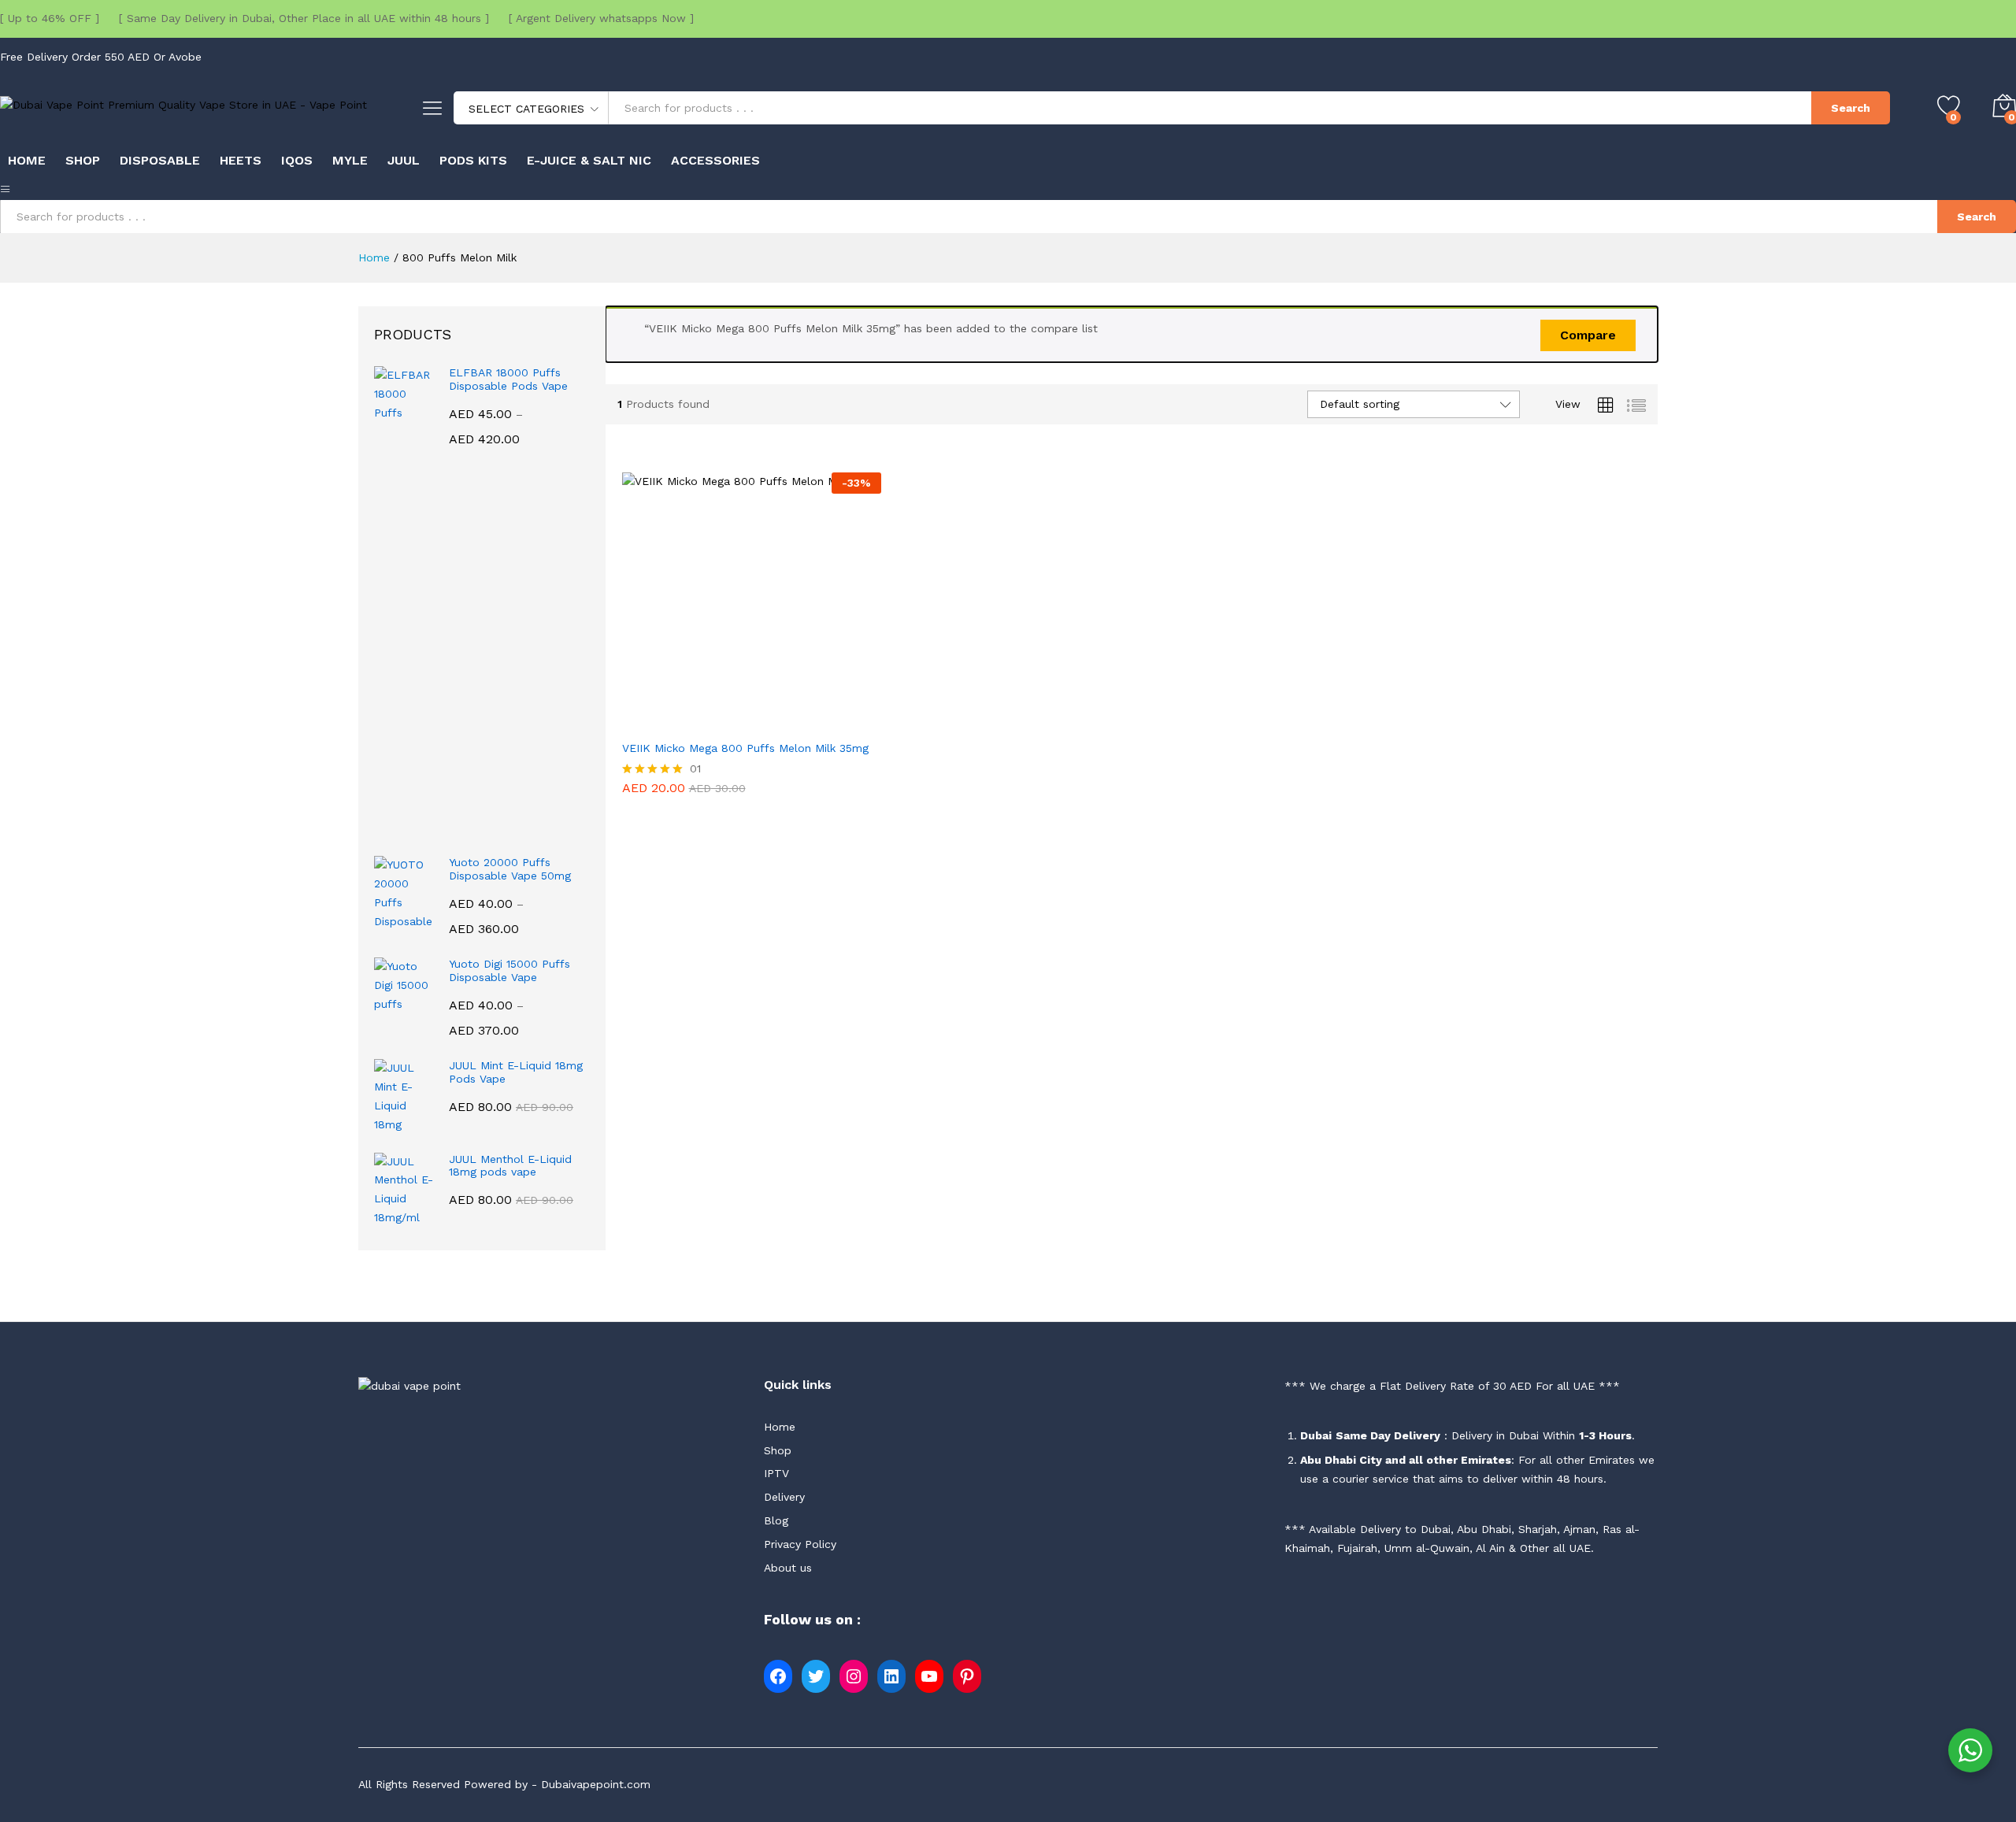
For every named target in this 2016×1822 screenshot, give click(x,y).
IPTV (776, 1473)
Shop (83, 161)
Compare (1588, 335)
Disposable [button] (160, 161)
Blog (776, 1520)
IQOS (297, 161)
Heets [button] (241, 161)
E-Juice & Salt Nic (589, 161)
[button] (715, 722)
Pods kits (473, 161)
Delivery (784, 1497)
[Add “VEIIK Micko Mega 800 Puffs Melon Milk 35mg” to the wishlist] (787, 722)
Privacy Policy (800, 1544)
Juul (404, 161)
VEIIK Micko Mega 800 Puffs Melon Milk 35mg (745, 748)
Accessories (715, 161)
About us (788, 1568)
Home (27, 161)
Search (1851, 108)
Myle (350, 161)
